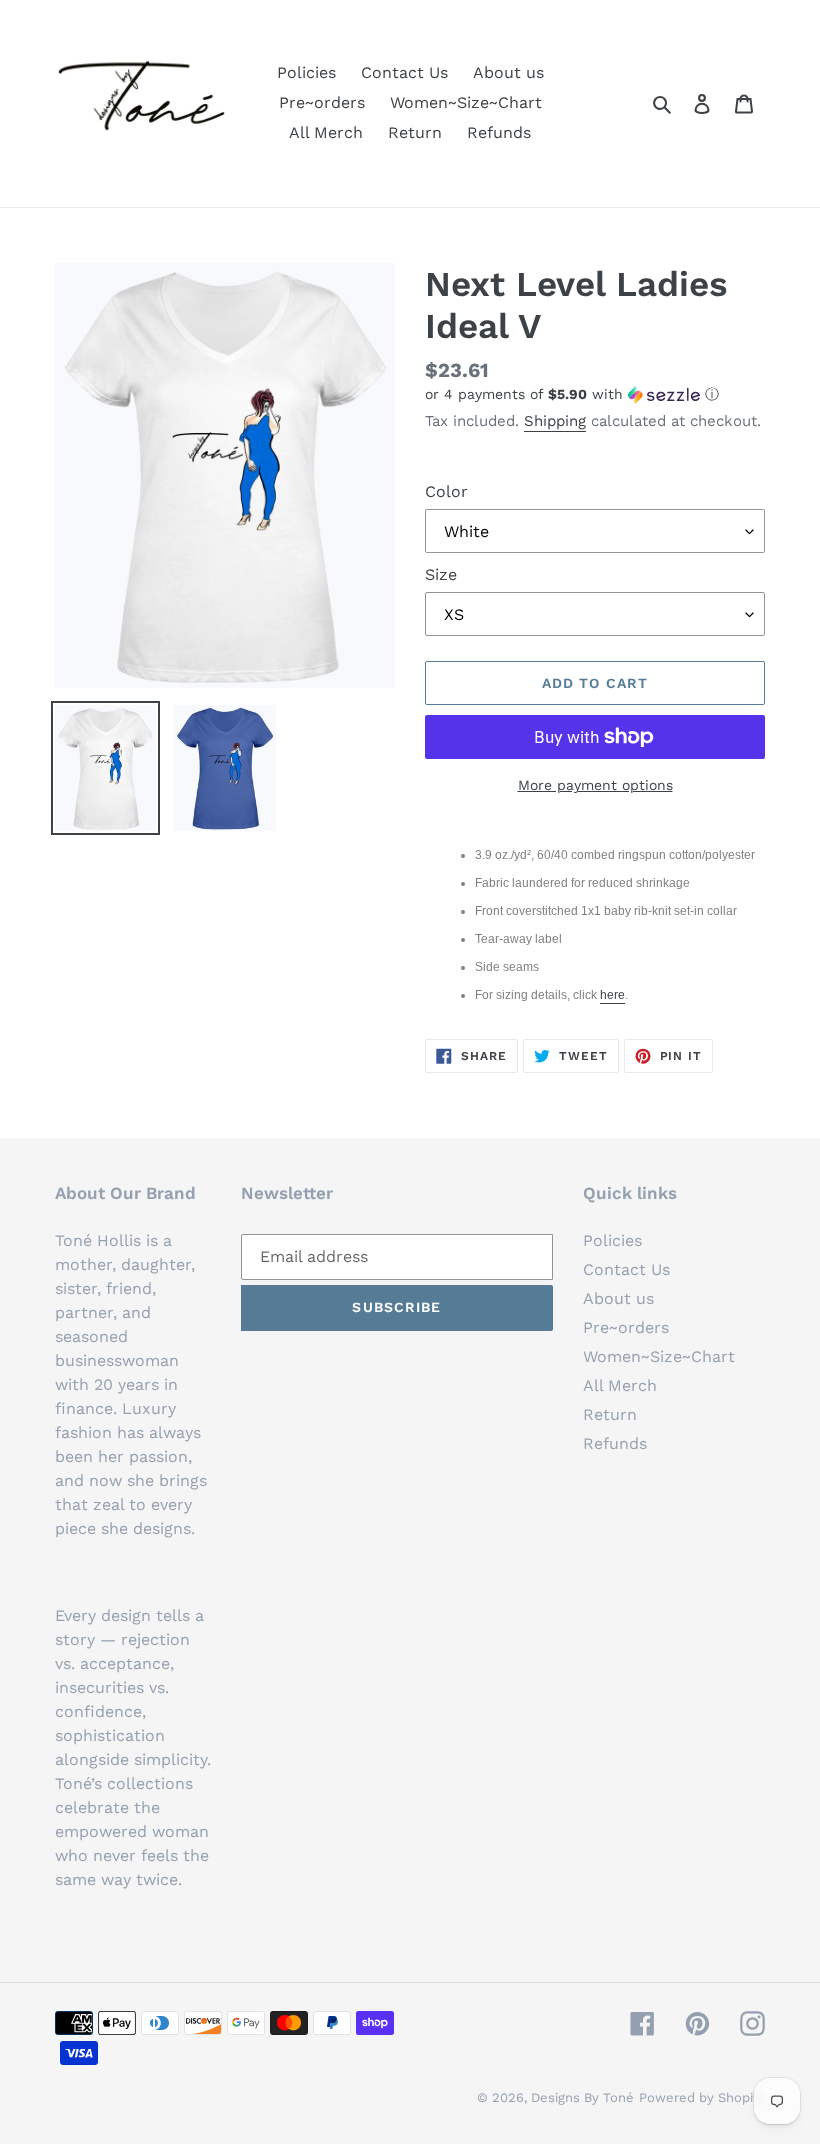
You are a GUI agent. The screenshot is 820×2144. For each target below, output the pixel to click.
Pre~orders (626, 1327)
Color (446, 491)
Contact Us (626, 1269)
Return (610, 1414)
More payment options (595, 785)
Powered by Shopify (702, 2097)
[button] (572, 394)
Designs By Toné (582, 2097)
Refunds (615, 1443)
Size (441, 574)
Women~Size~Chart (659, 1356)
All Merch (620, 1385)
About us (618, 1298)
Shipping (555, 421)
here (612, 995)
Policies (612, 1240)
